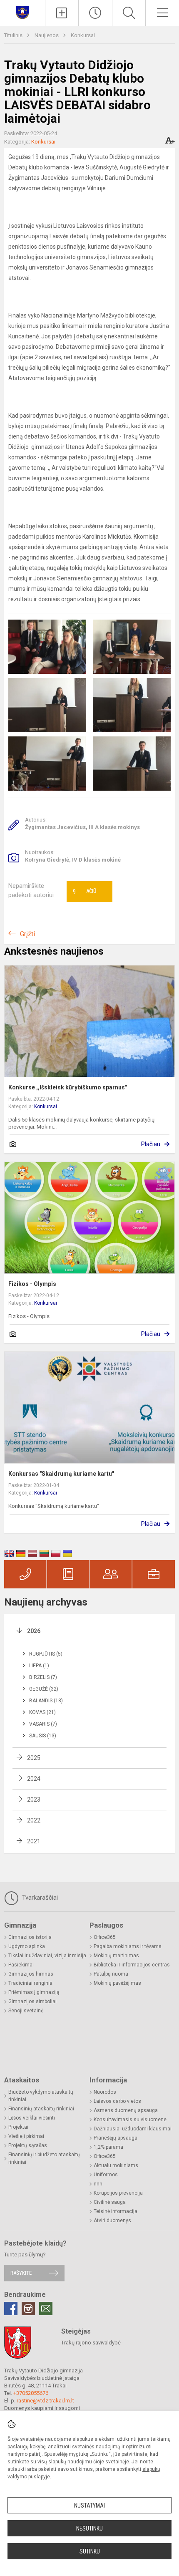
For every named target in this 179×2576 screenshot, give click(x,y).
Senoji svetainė (26, 2011)
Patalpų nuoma (111, 1974)
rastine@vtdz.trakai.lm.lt (45, 2401)
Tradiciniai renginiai (31, 1983)
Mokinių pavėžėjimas (117, 1983)
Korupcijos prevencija (118, 2193)
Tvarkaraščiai (39, 1898)
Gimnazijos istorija (30, 1937)
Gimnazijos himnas (31, 1974)
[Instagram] (28, 2309)
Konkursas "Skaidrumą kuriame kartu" (61, 1474)
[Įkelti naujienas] (62, 13)
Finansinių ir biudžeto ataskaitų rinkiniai (44, 2158)
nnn (98, 2184)
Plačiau (151, 1144)
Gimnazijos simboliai (32, 2001)
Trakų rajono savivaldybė (91, 2343)
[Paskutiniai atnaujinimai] (95, 13)
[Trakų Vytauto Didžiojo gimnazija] (22, 12)
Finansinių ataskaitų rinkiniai (41, 2109)
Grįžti (27, 934)
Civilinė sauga (110, 2202)
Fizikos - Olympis (32, 1284)
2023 (34, 1800)
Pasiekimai (21, 1965)
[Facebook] (11, 2309)
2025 (34, 1758)
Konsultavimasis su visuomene (130, 2120)
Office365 (105, 1937)
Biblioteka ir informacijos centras (132, 1965)
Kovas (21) (42, 1712)
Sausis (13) (43, 1736)
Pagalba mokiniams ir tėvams (128, 1946)
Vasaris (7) (43, 1724)
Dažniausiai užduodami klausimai (133, 2129)
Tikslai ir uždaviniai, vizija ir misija (47, 1956)
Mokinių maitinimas (116, 1956)
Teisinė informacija (116, 2211)
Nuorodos (105, 2092)
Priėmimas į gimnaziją (34, 1992)
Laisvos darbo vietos (117, 2101)
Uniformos (106, 2175)
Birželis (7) (43, 1677)
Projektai (18, 2127)
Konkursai (83, 35)
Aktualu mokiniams (116, 2165)
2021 (34, 1841)
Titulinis (14, 35)
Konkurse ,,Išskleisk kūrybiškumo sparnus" (68, 1087)
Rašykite (21, 2273)
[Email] (46, 2309)
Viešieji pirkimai (26, 2136)
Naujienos (47, 35)
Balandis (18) (46, 1701)
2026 (34, 1631)
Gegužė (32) (44, 1689)
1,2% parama (108, 2147)
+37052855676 (31, 2393)
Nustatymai (89, 2505)
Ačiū (85, 892)
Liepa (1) (39, 1666)
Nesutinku (89, 2528)
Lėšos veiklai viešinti (32, 2118)
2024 (34, 1779)
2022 (34, 1820)
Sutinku (90, 2551)
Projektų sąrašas (28, 2145)
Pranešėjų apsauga (116, 2138)
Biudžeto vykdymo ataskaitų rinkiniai (41, 2096)
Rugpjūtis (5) (46, 1654)
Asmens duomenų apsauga (126, 2110)
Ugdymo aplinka (27, 1946)
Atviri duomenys (112, 2221)
